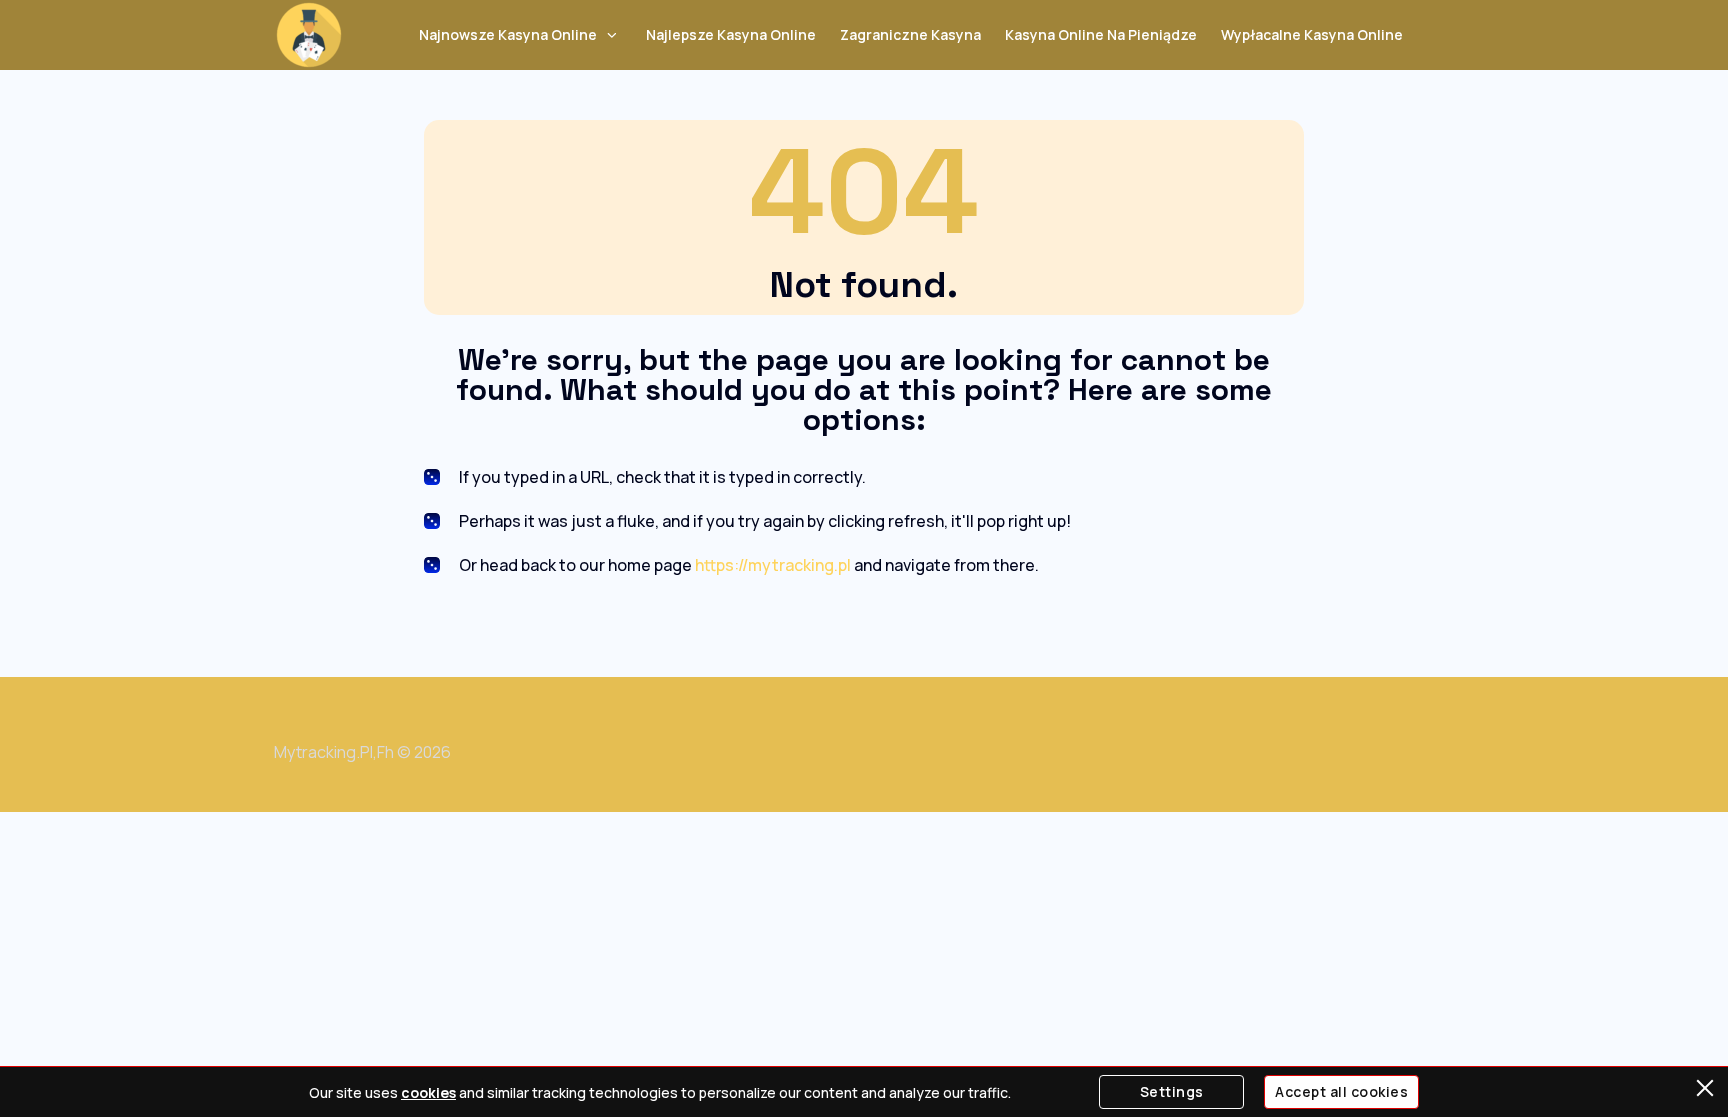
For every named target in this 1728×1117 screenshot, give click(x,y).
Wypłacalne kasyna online (1312, 34)
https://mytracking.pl (773, 565)
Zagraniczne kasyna (910, 34)
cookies (428, 1092)
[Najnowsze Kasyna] (309, 35)
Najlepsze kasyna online (731, 34)
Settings (1172, 1091)
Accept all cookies (1341, 1091)
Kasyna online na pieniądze (1101, 34)
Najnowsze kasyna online (508, 34)
